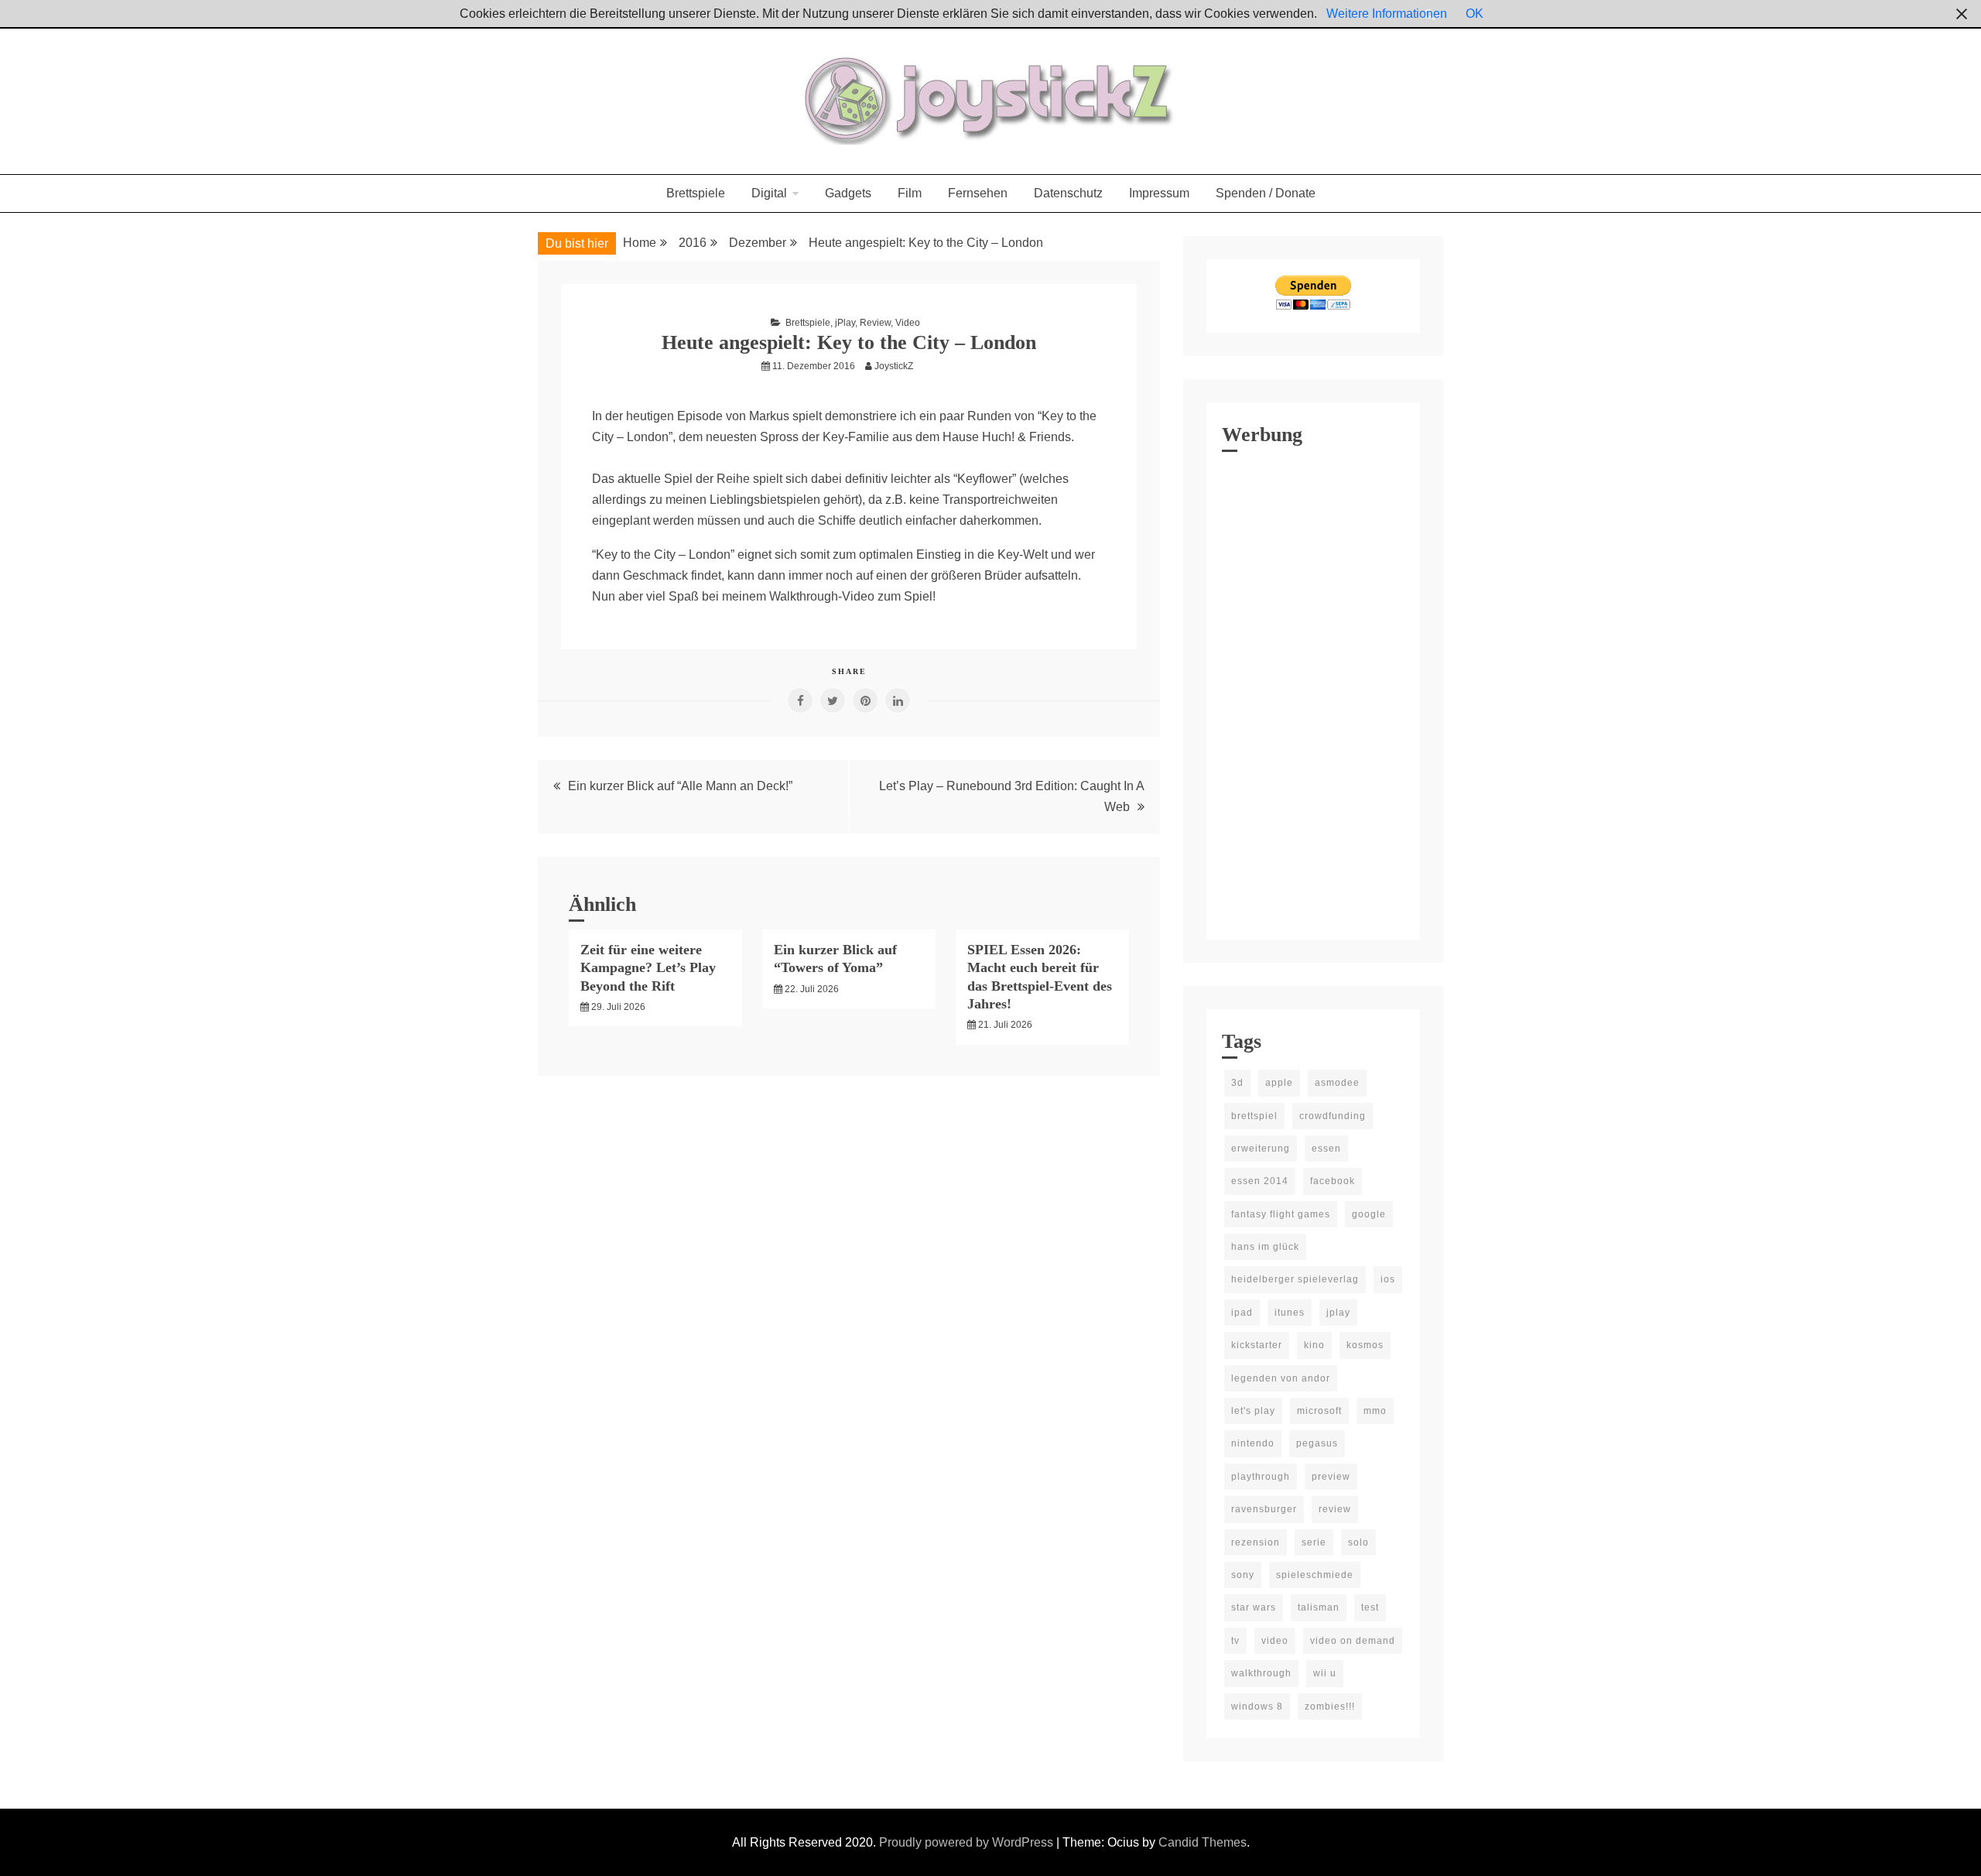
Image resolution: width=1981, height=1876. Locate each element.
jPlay (845, 323)
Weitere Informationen (1387, 14)
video (1275, 1641)
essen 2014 (1260, 1181)
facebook (1333, 1181)
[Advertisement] (1313, 692)
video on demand (1353, 1641)
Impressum (1159, 193)
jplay (1338, 1313)
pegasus (1317, 1443)
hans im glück (1265, 1247)
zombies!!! (1330, 1707)
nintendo (1253, 1443)
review (1335, 1509)
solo (1358, 1542)
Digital (769, 193)
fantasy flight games (1281, 1214)
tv (1235, 1641)
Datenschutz (1068, 193)
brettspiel (1254, 1116)
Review (875, 323)
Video (908, 323)
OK (1475, 14)
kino (1314, 1345)
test (1370, 1607)
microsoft (1319, 1411)
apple (1279, 1083)
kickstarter (1257, 1345)
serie (1314, 1542)
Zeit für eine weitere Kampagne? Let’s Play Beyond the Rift (648, 968)
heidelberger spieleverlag (1295, 1279)
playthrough (1261, 1477)
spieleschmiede (1315, 1575)
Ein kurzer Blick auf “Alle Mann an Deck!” (680, 786)
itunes (1290, 1313)
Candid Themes (1203, 1842)
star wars (1254, 1607)
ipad (1242, 1313)
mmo (1375, 1411)
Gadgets (848, 193)
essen (1326, 1149)
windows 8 (1257, 1707)
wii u (1325, 1673)
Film (910, 193)
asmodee (1337, 1083)
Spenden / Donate (1266, 193)
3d (1237, 1083)
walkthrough (1261, 1673)
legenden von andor (1281, 1378)
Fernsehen (978, 193)
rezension (1256, 1542)
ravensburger (1264, 1509)
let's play (1253, 1411)
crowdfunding (1333, 1116)
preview (1331, 1477)
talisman (1319, 1607)
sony (1243, 1575)
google (1369, 1214)
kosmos (1365, 1345)
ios (1388, 1279)
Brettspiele (696, 193)
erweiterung (1261, 1149)
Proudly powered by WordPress (968, 1842)
